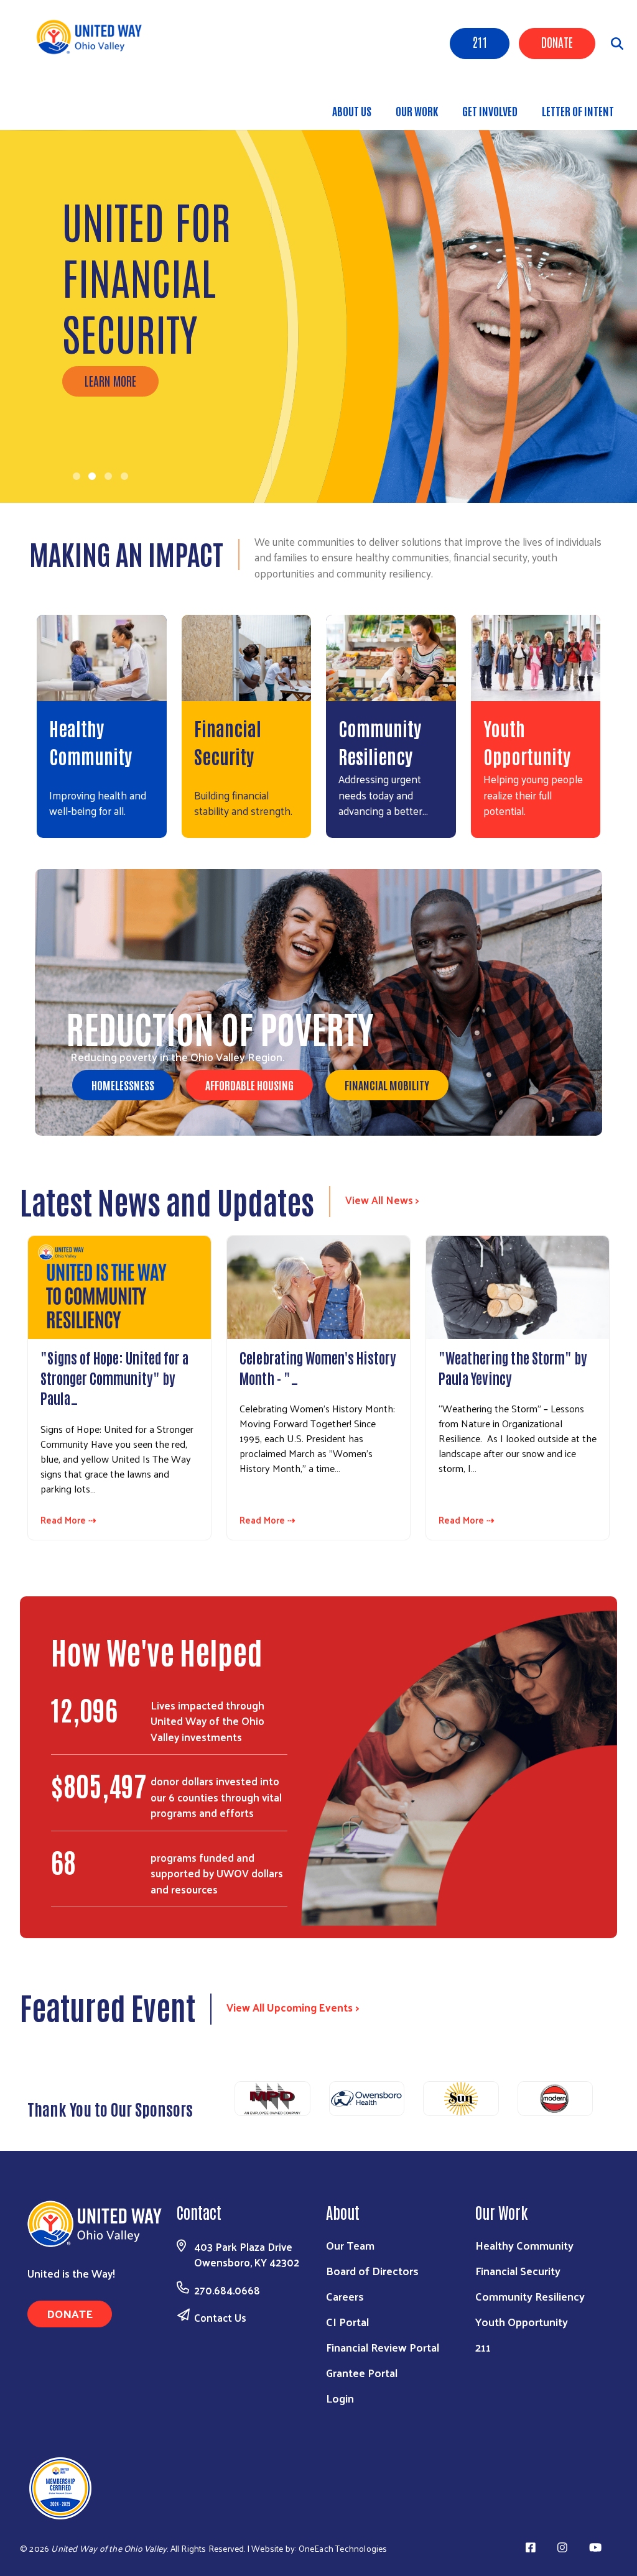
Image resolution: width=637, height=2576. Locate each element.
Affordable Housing (249, 1085)
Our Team (350, 2245)
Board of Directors (372, 2270)
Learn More (110, 380)
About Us (352, 111)
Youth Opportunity (522, 2321)
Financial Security (518, 2270)
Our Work (417, 111)
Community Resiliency (530, 2296)
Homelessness (123, 1085)
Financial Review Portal (383, 2347)
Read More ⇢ (68, 1520)
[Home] (94, 37)
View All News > (382, 1200)
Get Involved (490, 111)
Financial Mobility (387, 1085)
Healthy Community (524, 2245)
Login (340, 2398)
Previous (219, 2102)
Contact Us (220, 2317)
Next (608, 2102)
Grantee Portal (362, 2372)
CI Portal (347, 2321)
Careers (345, 2296)
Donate (557, 42)
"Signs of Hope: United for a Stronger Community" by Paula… (114, 1377)
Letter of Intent (578, 111)
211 (480, 42)
